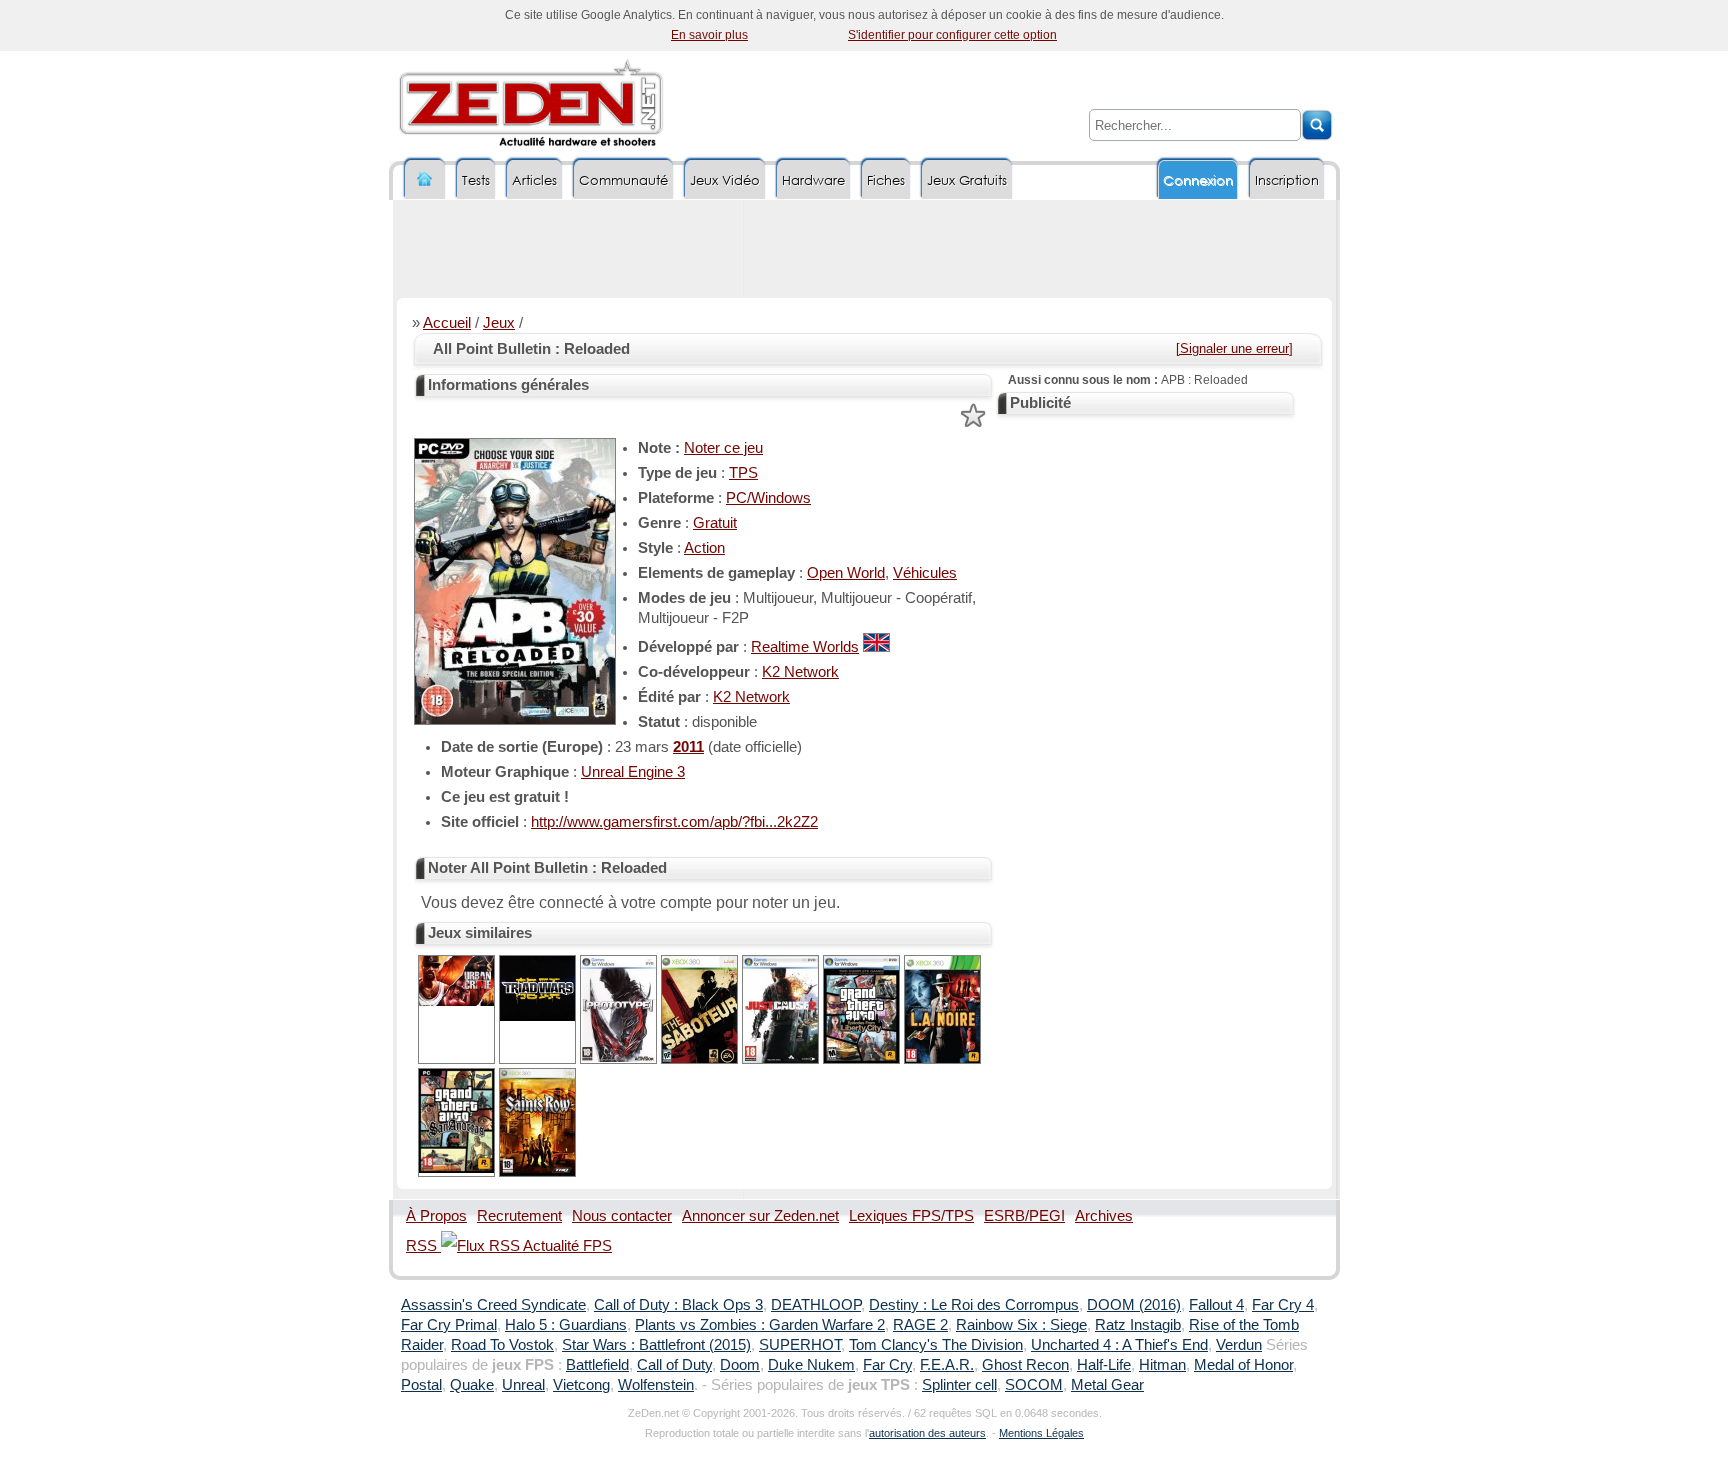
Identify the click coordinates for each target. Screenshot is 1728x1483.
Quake (472, 1385)
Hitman (1162, 1365)
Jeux (499, 323)
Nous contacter (622, 1216)
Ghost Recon (1025, 1365)
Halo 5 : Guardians (566, 1325)
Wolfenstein (656, 1385)
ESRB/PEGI (1024, 1216)
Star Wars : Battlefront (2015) (656, 1345)
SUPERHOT (800, 1345)
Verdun (1239, 1345)
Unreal (523, 1385)
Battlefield (597, 1365)
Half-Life (1104, 1365)
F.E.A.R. (947, 1365)
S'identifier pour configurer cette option (952, 35)
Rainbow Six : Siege (1021, 1325)
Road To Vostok (502, 1345)
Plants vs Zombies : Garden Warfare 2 (760, 1325)
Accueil (447, 323)
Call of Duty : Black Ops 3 (678, 1305)
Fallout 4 (1216, 1305)
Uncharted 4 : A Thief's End (1119, 1345)
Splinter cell (959, 1385)
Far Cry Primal (449, 1325)
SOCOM (1034, 1385)
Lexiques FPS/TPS (911, 1216)
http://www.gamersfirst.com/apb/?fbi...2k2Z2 (674, 822)
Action (704, 548)
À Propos (436, 1216)
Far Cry (887, 1365)
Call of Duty (674, 1365)
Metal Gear (1107, 1385)
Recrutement (519, 1216)
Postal (421, 1385)
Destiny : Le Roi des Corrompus (974, 1305)
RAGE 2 (920, 1325)
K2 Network (800, 672)
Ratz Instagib (1138, 1325)
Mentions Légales (1041, 1433)
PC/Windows (768, 498)
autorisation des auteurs (927, 1433)
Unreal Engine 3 (633, 772)
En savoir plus (709, 35)
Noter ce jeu (723, 448)
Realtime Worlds (805, 647)
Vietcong (581, 1385)
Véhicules (925, 573)
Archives (1104, 1216)
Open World (846, 573)
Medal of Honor (1243, 1365)
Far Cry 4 (1283, 1305)
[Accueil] (425, 179)
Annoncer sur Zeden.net (760, 1216)
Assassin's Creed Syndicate (493, 1305)
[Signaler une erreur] (1234, 348)
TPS (743, 473)
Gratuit (715, 523)
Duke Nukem (811, 1365)
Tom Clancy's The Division (936, 1345)
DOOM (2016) (1134, 1305)
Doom (740, 1365)
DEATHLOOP (816, 1305)
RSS (423, 1246)
